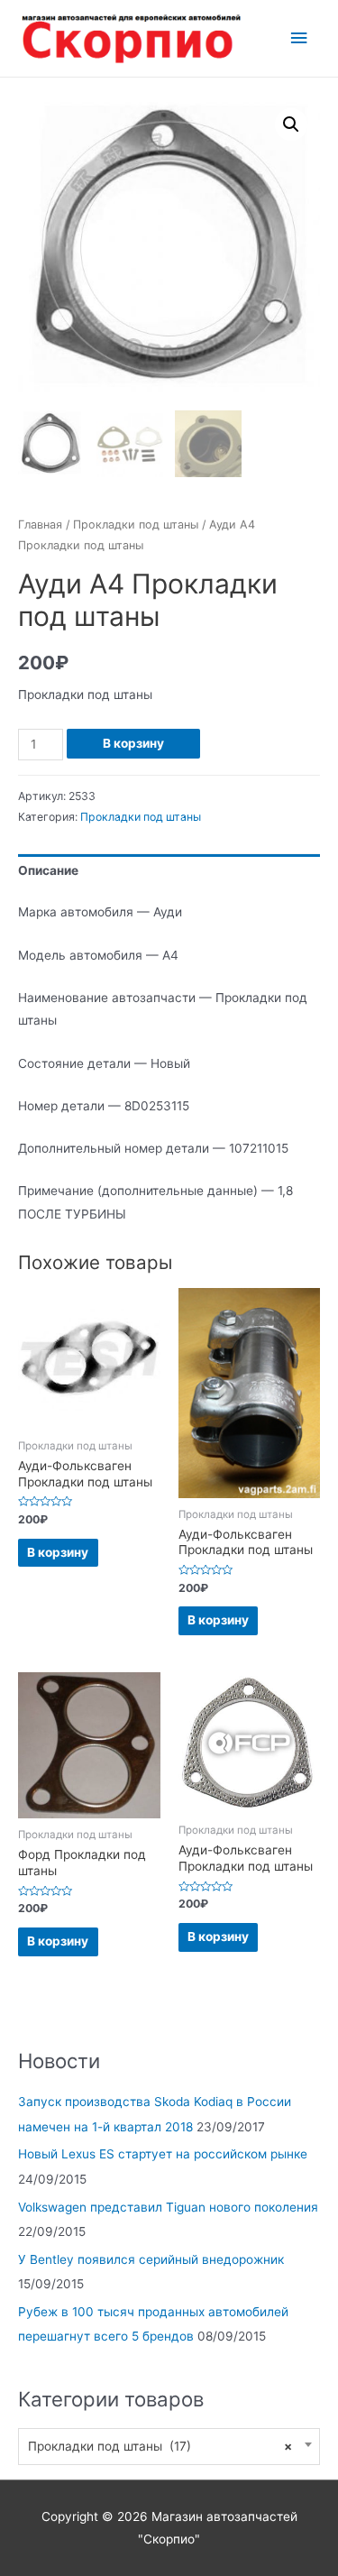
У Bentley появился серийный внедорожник (151, 2259)
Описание (48, 870)
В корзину (133, 743)
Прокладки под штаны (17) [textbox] (160, 2446)
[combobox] (169, 2447)
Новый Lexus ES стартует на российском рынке (163, 2154)
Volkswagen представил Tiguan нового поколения (168, 2207)
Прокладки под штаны (136, 524)
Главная (40, 524)
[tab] (169, 872)
